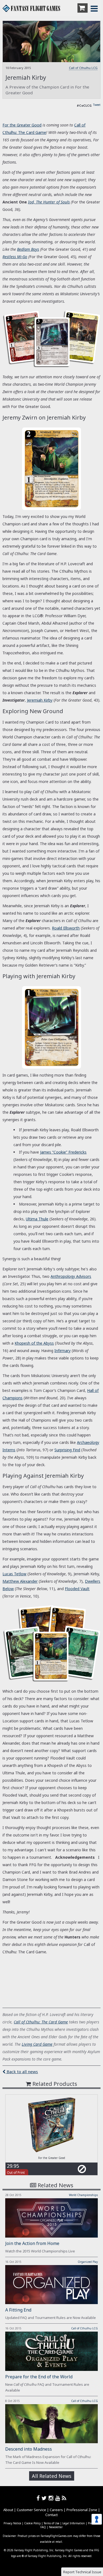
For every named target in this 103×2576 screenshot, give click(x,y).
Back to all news (22, 2072)
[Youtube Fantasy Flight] (59, 2498)
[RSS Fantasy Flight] (64, 2498)
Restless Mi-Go (15, 257)
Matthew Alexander (20, 1581)
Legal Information (74, 2523)
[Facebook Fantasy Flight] (39, 2498)
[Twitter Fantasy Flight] (45, 2498)
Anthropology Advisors (71, 1276)
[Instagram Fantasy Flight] (52, 2498)
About (8, 2510)
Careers (56, 2510)
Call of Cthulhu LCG (83, 68)
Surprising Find (67, 1450)
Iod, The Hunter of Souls (49, 202)
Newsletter (56, 2527)
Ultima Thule (37, 1219)
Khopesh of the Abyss (34, 1343)
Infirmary (62, 1351)
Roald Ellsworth (66, 928)
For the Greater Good (22, 125)
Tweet (97, 105)
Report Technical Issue (82, 2572)
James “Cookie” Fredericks (63, 1152)
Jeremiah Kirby (40, 700)
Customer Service (31, 2510)
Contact (51, 2515)
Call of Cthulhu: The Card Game (41, 2022)
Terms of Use (51, 2523)
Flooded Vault (77, 1589)
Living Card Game (37, 2044)
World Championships (83, 2195)
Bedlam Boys (28, 249)
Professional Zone (82, 2510)
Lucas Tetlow (14, 1574)
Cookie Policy (32, 2523)
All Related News (52, 2476)
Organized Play (88, 2262)
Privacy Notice (12, 2523)
